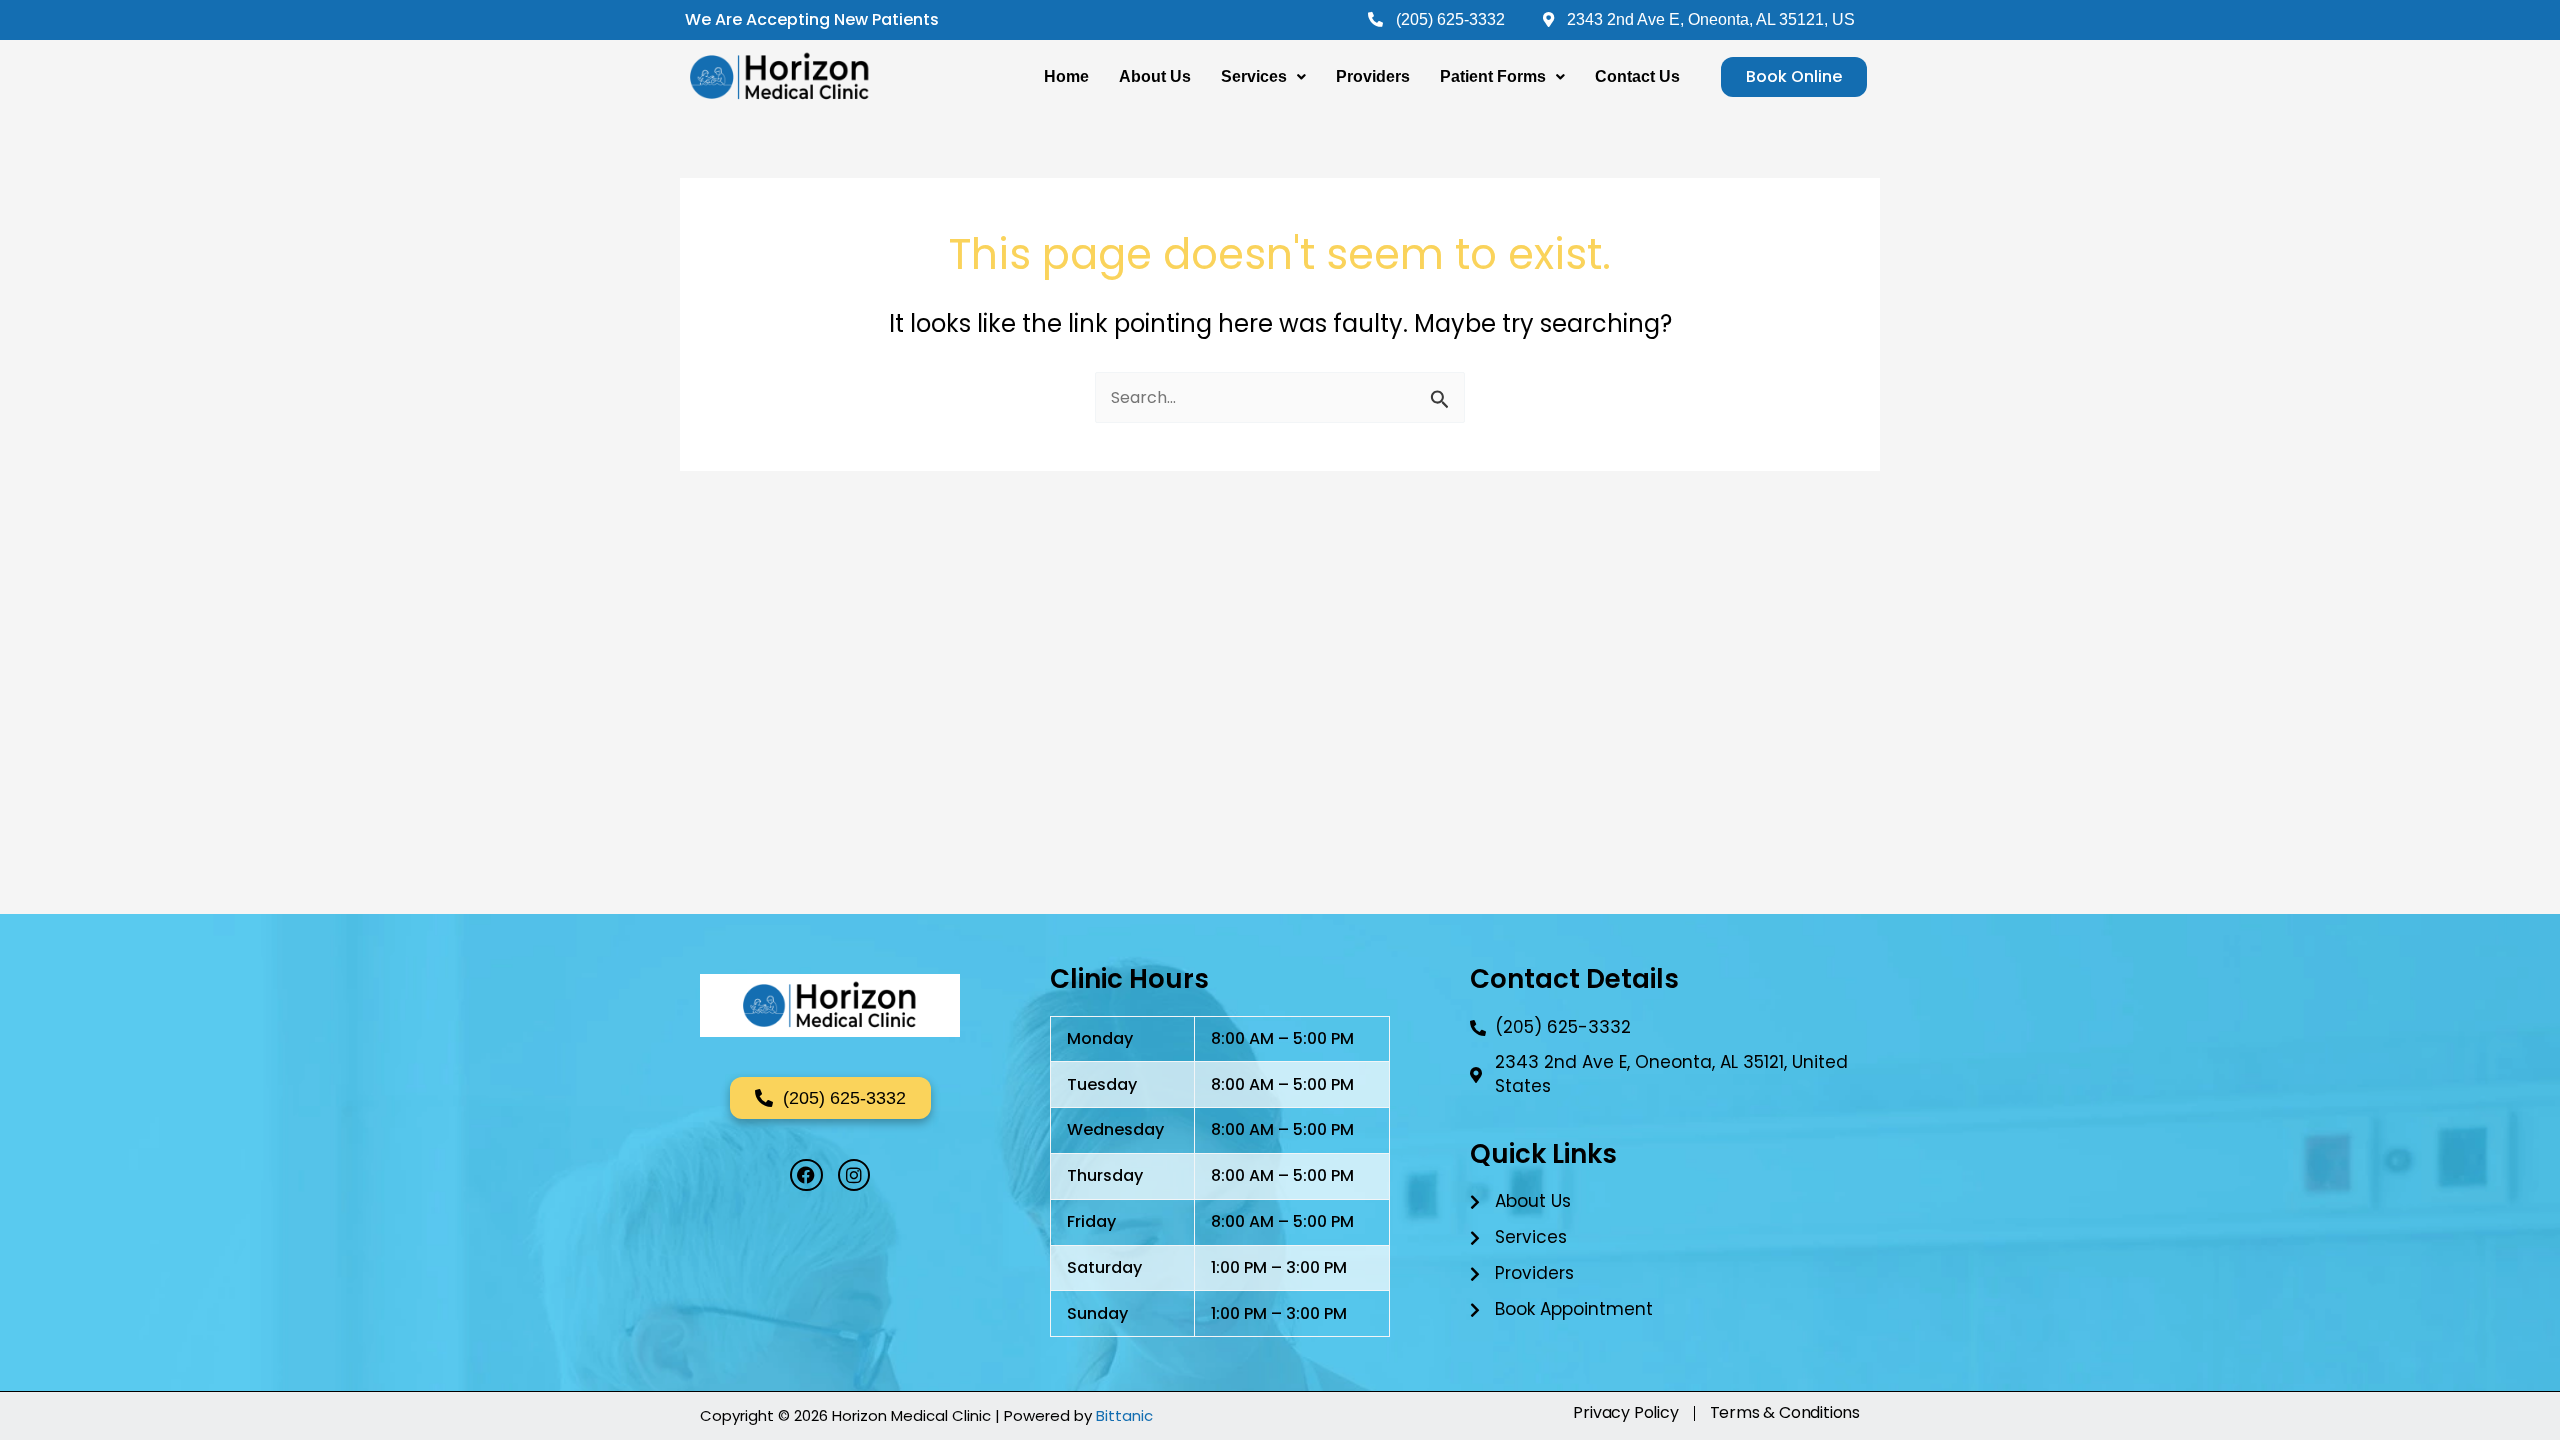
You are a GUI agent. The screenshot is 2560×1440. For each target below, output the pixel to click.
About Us (1155, 76)
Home (1066, 76)
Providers (1373, 76)
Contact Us (1637, 76)
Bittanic (1124, 1415)
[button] (1263, 77)
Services (1254, 76)
